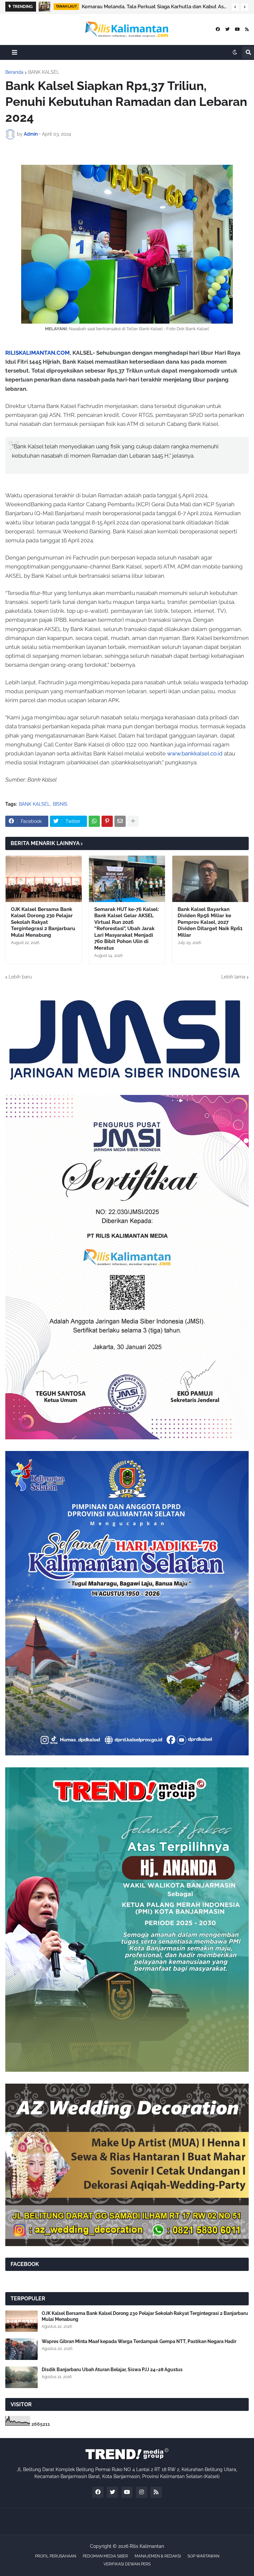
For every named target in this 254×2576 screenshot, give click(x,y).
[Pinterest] (107, 821)
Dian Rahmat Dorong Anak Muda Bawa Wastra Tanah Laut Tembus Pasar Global (155, 7)
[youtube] (237, 29)
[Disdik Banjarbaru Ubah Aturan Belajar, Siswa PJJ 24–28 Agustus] (21, 2377)
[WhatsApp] (94, 821)
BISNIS (60, 804)
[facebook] (218, 29)
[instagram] (142, 2492)
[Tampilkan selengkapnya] (133, 821)
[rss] (247, 29)
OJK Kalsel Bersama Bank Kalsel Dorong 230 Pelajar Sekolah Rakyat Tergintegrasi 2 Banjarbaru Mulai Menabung (43, 922)
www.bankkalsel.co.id (195, 753)
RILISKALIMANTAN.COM (38, 353)
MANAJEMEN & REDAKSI (158, 2556)
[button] (235, 7)
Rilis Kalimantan (147, 2546)
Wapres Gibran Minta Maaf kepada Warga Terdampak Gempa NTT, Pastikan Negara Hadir (139, 2341)
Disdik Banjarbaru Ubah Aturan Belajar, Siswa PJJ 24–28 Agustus (112, 2370)
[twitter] (227, 29)
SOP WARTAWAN (203, 2556)
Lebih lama (233, 977)
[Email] (120, 821)
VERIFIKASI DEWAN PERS (127, 2564)
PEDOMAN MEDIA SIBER (105, 2556)
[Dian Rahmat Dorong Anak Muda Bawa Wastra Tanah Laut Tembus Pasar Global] (44, 7)
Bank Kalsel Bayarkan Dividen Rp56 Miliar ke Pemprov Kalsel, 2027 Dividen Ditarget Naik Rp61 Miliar (210, 922)
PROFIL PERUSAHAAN (56, 2556)
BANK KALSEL (44, 72)
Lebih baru (20, 977)
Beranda (14, 72)
